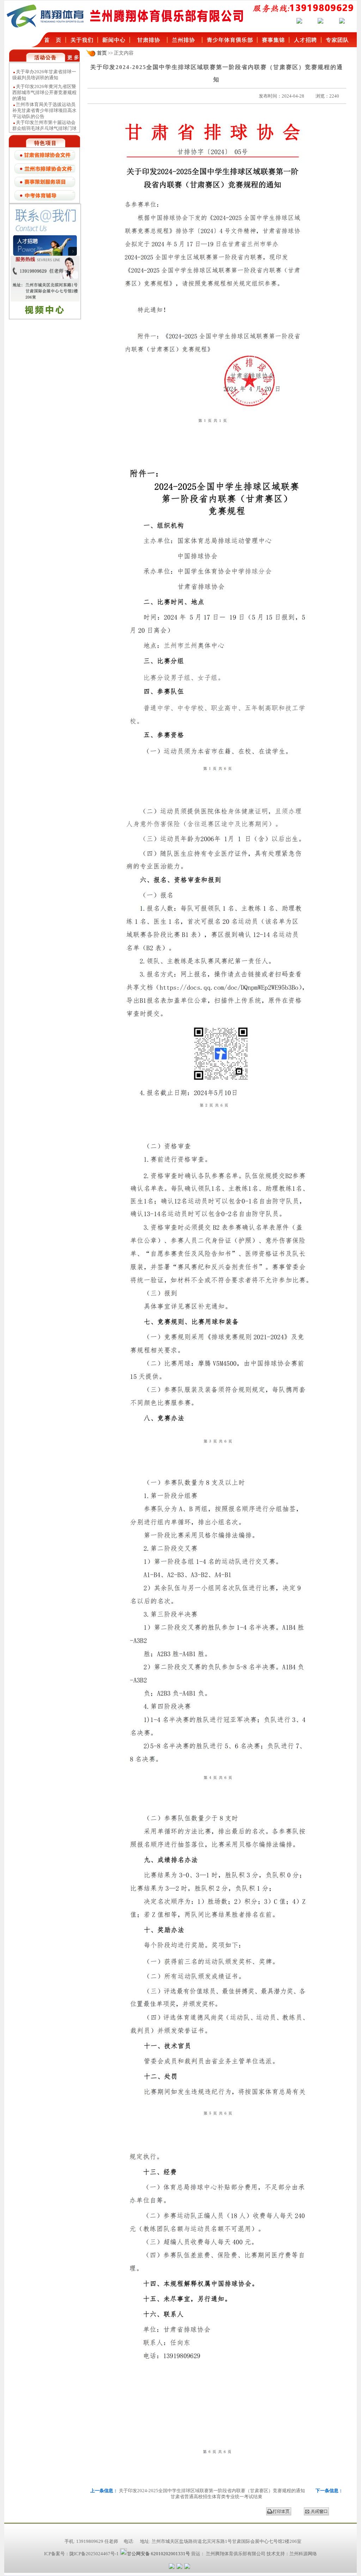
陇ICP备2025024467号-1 (94, 2554)
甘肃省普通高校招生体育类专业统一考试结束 (216, 2497)
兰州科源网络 (303, 2554)
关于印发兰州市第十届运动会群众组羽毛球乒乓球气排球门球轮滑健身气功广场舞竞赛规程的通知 (44, 118)
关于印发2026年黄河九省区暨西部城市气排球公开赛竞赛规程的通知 (44, 79)
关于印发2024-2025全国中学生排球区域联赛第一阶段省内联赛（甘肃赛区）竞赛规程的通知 (212, 2491)
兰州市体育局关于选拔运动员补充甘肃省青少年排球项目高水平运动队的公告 (44, 97)
